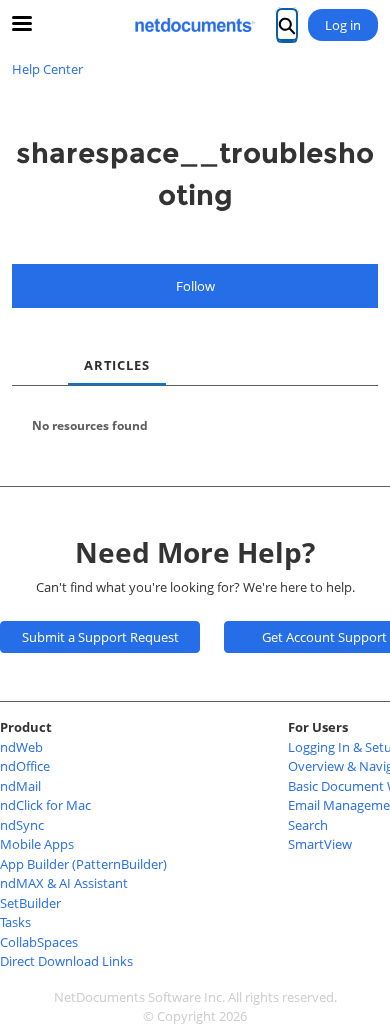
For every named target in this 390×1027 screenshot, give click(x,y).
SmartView (320, 844)
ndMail (20, 786)
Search (308, 825)
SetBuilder (30, 903)
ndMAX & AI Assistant (64, 883)
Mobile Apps (37, 844)
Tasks (15, 922)
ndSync (22, 825)
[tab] (28, 349)
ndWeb (21, 747)
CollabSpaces (39, 942)
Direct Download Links (66, 961)
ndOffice (25, 766)
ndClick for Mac (45, 805)
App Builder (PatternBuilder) (83, 864)
